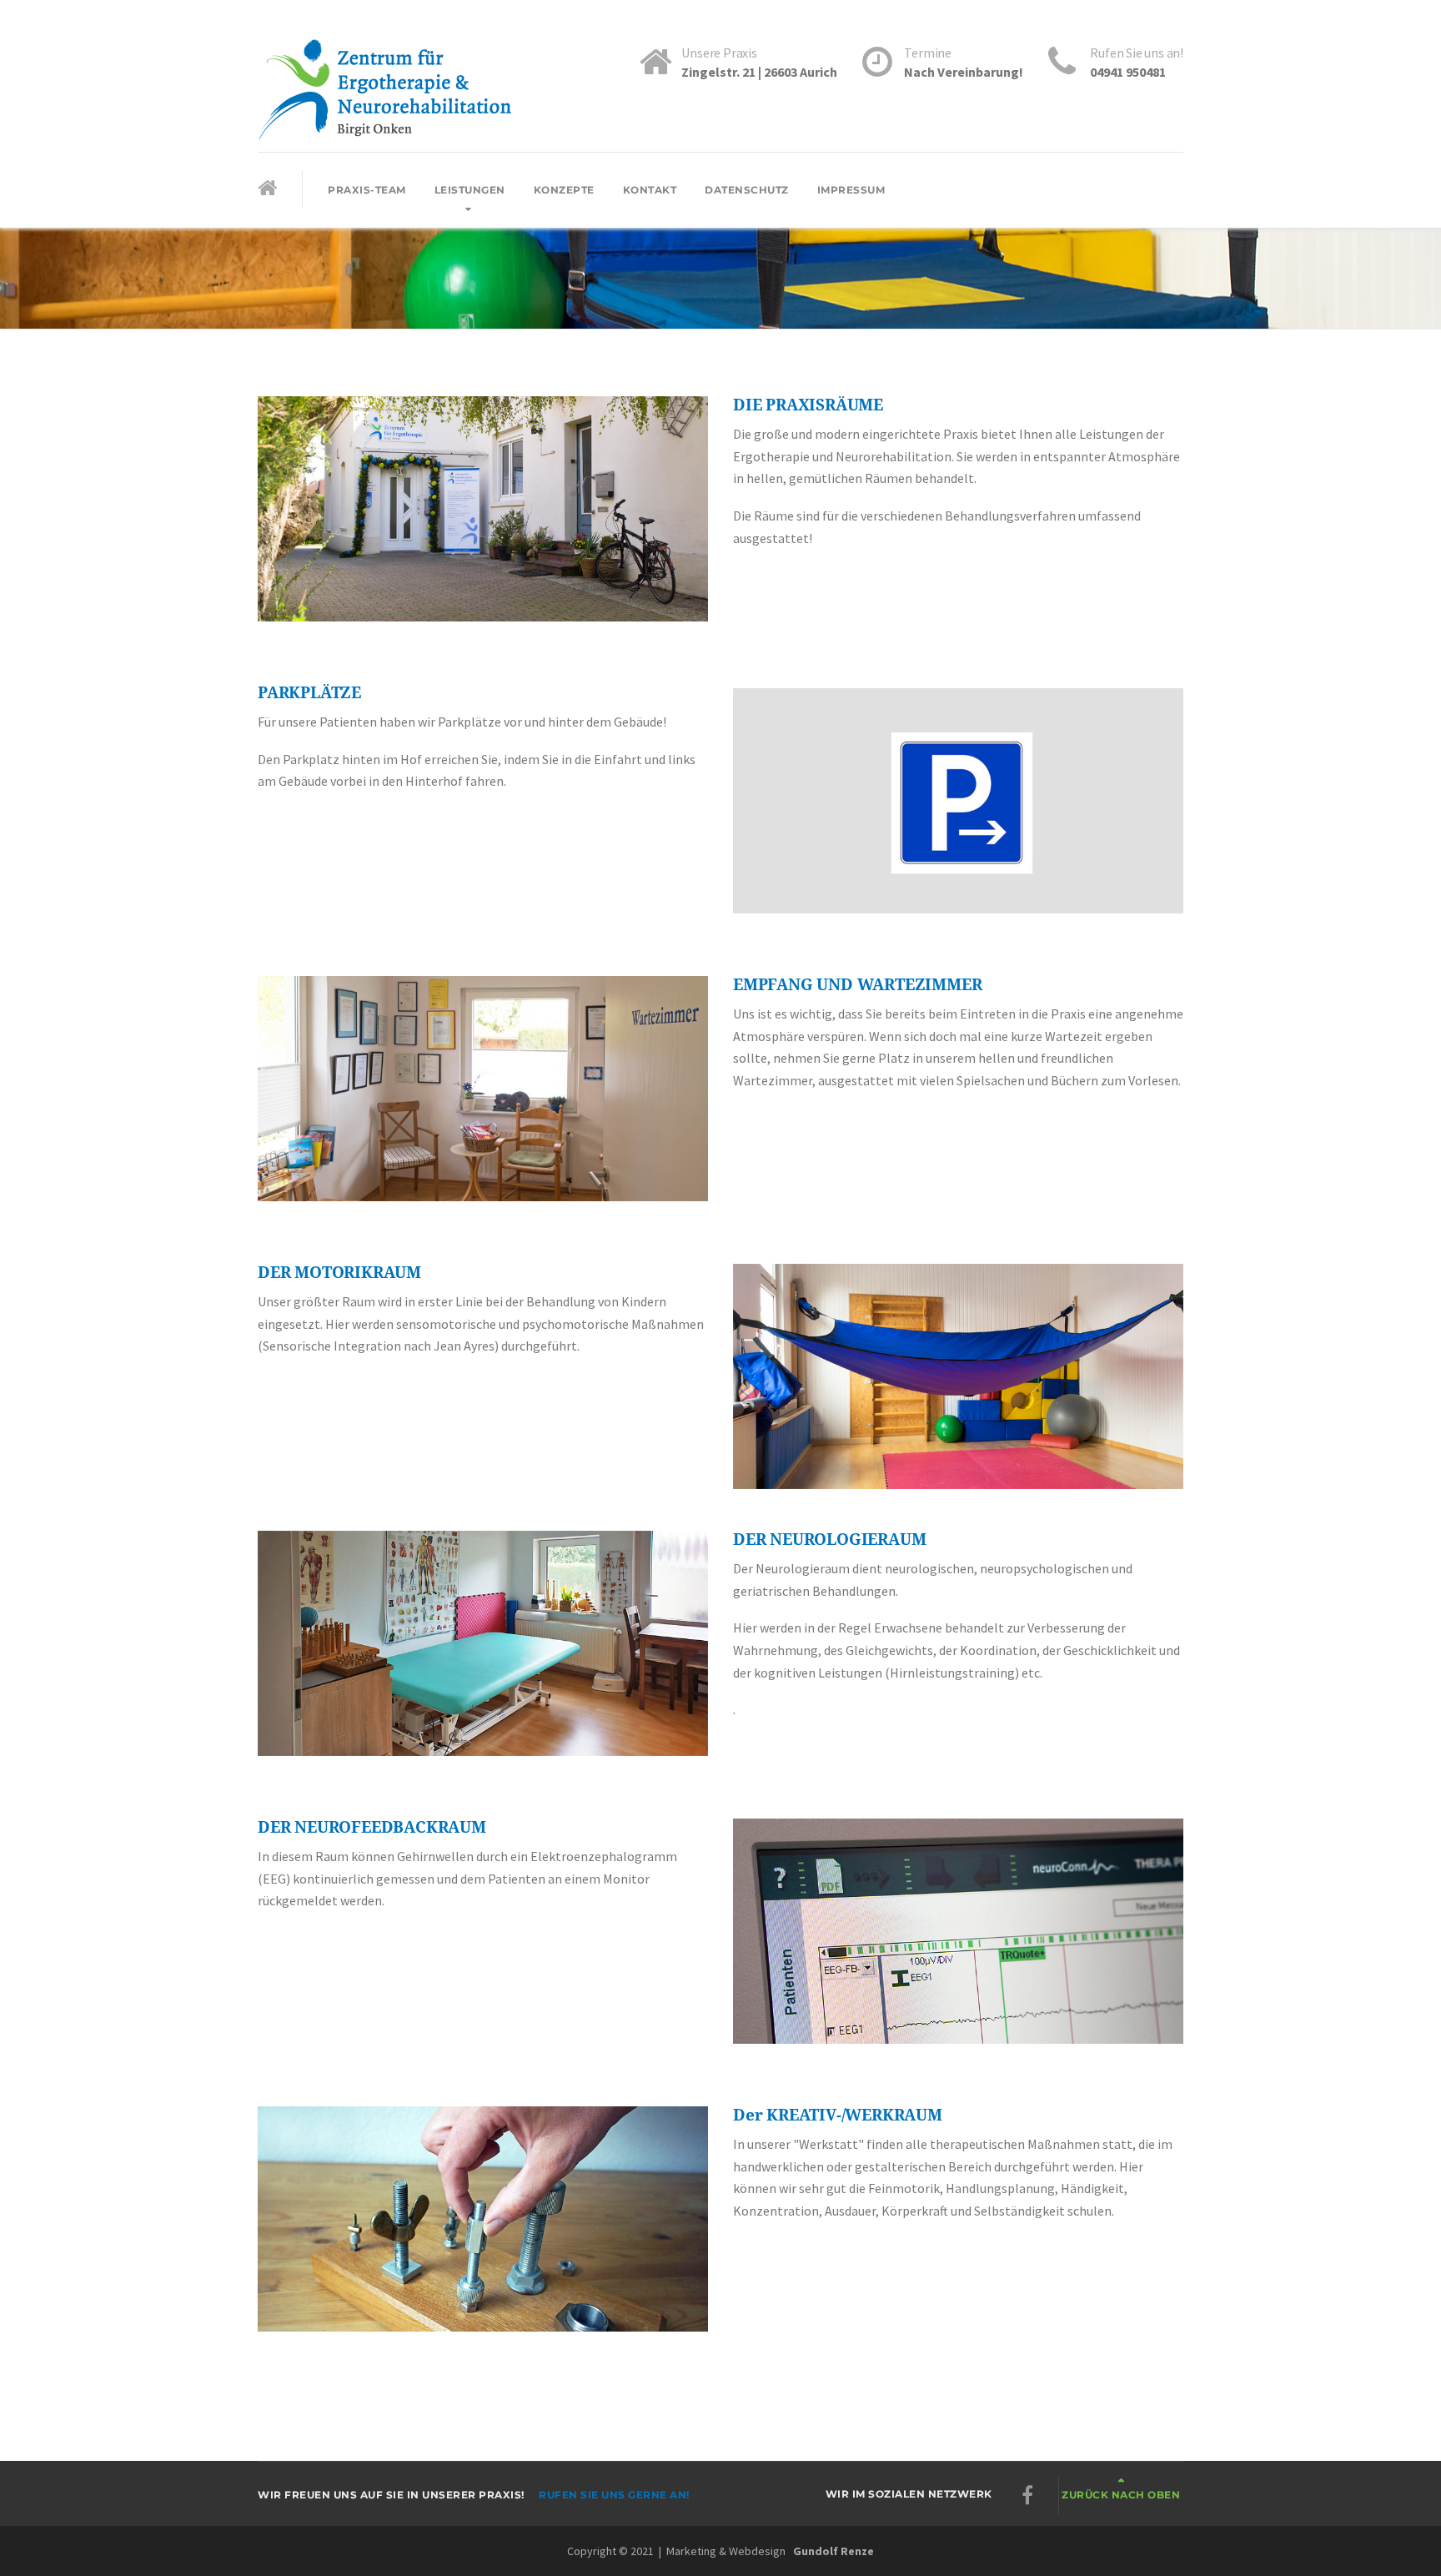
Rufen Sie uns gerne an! (614, 2495)
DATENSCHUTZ (747, 190)
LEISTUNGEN (470, 190)
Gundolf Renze (833, 2551)
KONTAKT (650, 190)
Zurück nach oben (1121, 2495)
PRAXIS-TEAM (367, 190)
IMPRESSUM (851, 190)
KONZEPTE (564, 190)
